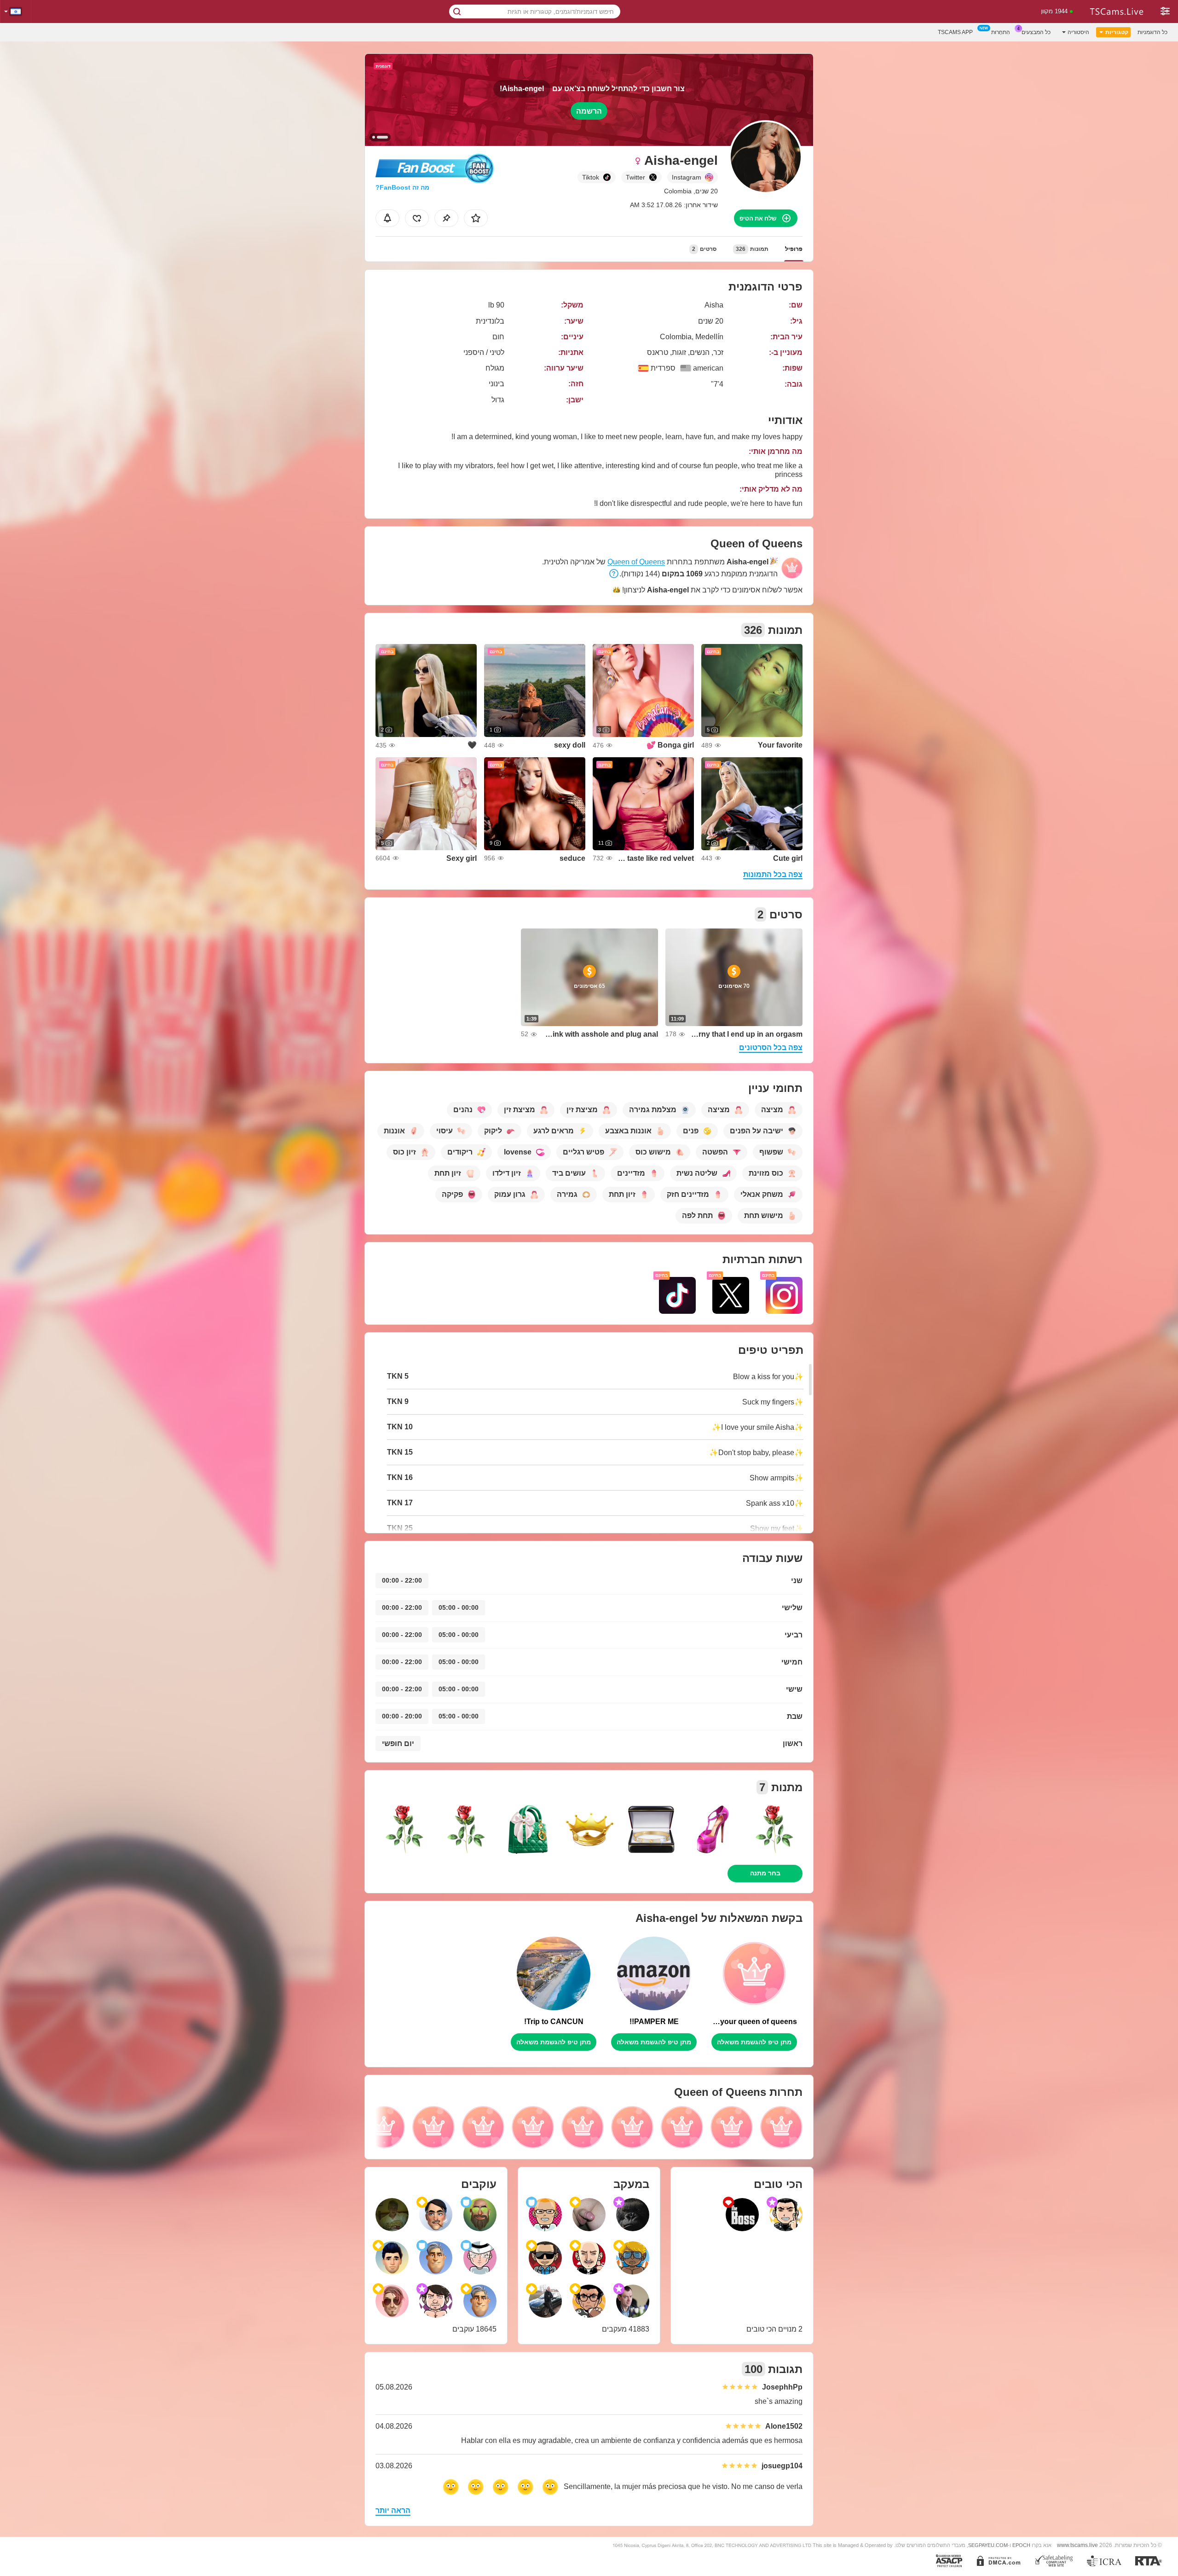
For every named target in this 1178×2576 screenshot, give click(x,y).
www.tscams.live (1077, 2545)
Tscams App (955, 32)
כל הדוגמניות (1152, 32)
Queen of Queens (636, 562)
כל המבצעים (1036, 32)
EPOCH (1021, 2545)
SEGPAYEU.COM (988, 2545)
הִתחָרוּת (1001, 32)
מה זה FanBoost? (402, 187)
